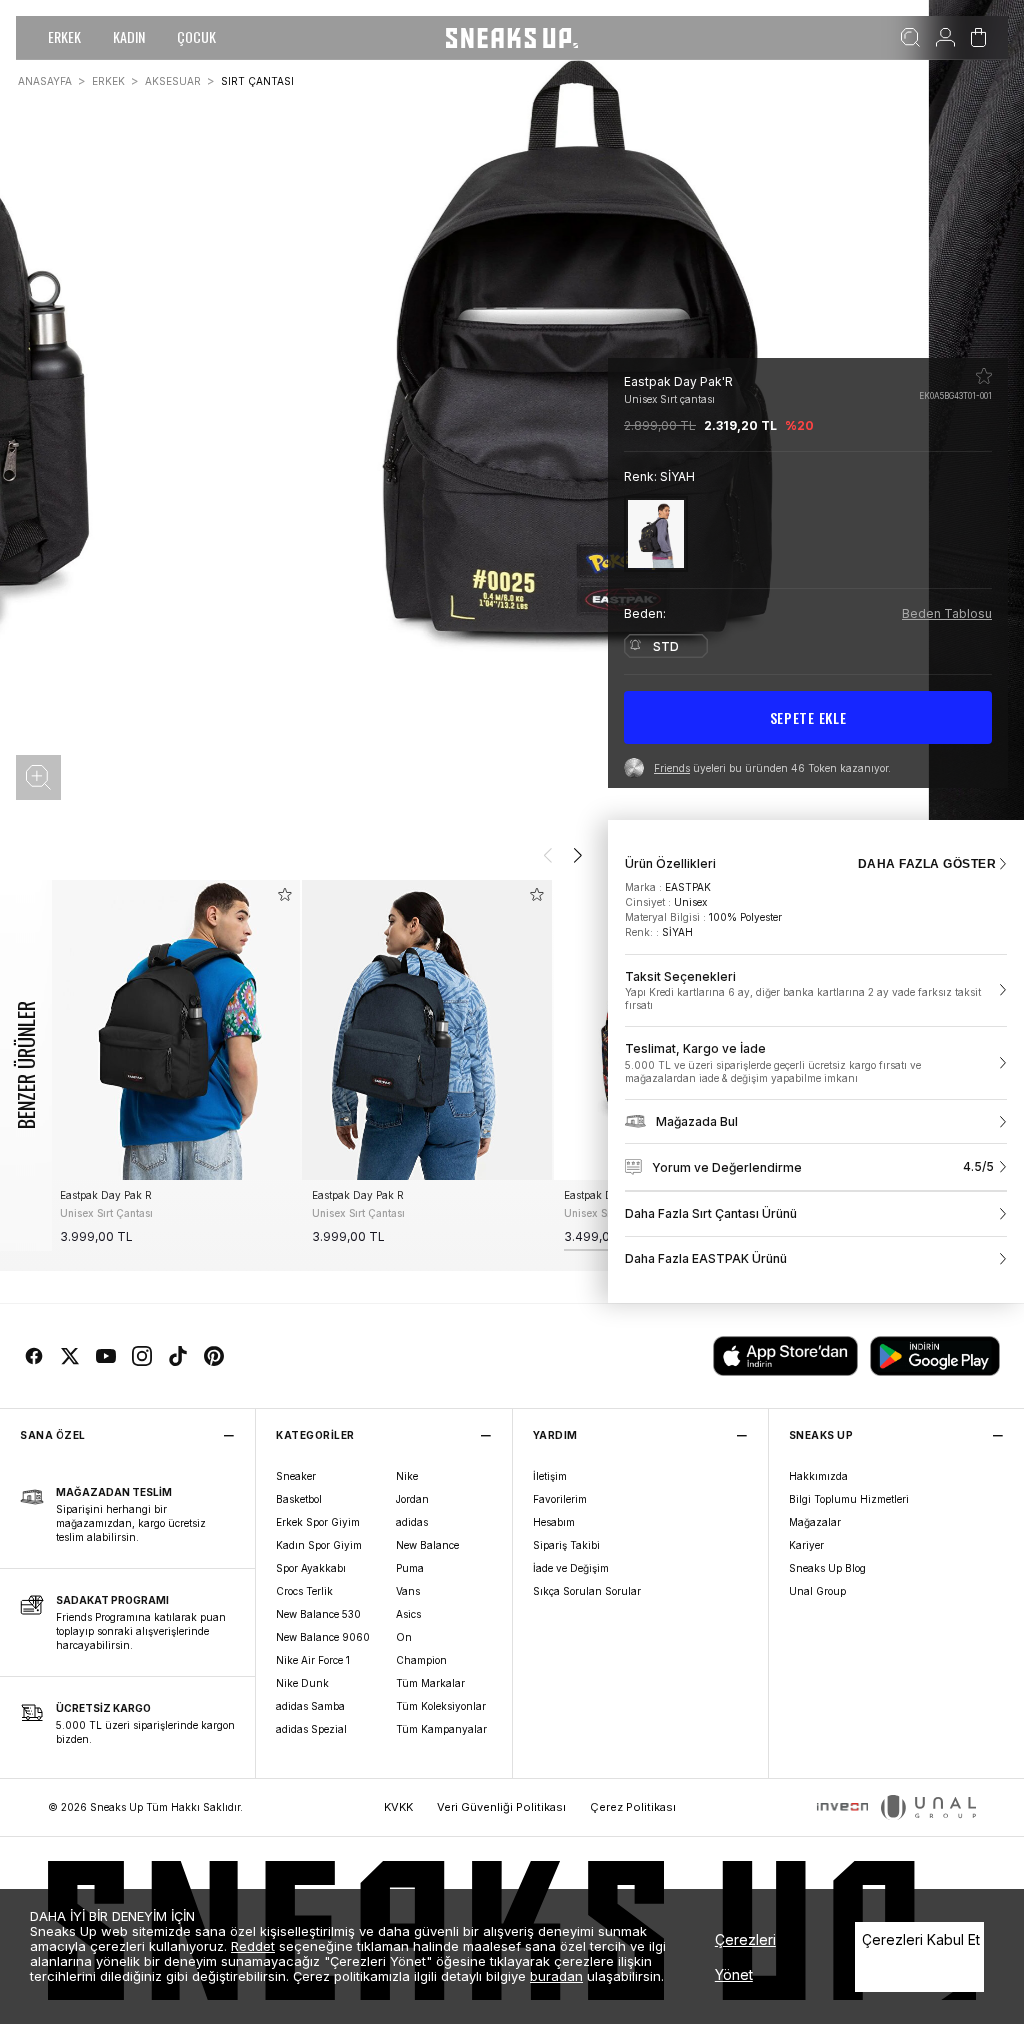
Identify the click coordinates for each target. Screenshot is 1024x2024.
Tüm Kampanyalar (441, 1729)
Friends (672, 768)
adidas (412, 1522)
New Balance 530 (318, 1614)
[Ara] (910, 38)
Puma (410, 1568)
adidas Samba (310, 1706)
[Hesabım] (945, 38)
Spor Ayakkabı (311, 1568)
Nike (407, 1476)
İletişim (550, 1476)
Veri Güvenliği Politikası (501, 1807)
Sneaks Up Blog (827, 1568)
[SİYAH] (656, 533)
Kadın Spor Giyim (319, 1545)
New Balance (427, 1545)
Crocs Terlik (304, 1591)
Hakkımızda (818, 1476)
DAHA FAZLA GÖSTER (927, 864)
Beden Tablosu (947, 613)
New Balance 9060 (323, 1637)
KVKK (398, 1807)
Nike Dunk (302, 1683)
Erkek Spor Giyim (318, 1522)
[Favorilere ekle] (984, 376)
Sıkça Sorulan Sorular (587, 1591)
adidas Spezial (311, 1729)
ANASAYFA (45, 81)
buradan (556, 1976)
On (404, 1637)
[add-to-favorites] (285, 894)
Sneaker (296, 1476)
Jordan (412, 1499)
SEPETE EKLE (808, 717)
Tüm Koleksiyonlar (441, 1706)
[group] (175, 1065)
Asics (408, 1614)
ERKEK (64, 36)
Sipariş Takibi (566, 1545)
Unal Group (817, 1591)
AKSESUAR (173, 81)
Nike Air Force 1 (313, 1660)
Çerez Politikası (633, 1807)
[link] (816, 991)
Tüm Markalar (430, 1683)
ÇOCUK (196, 36)
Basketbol (299, 1499)
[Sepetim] (978, 38)
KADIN (129, 36)
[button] (38, 777)
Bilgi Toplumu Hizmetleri (849, 1499)
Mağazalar (815, 1522)
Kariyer (806, 1545)
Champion (421, 1660)
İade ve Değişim (571, 1568)
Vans (408, 1591)
